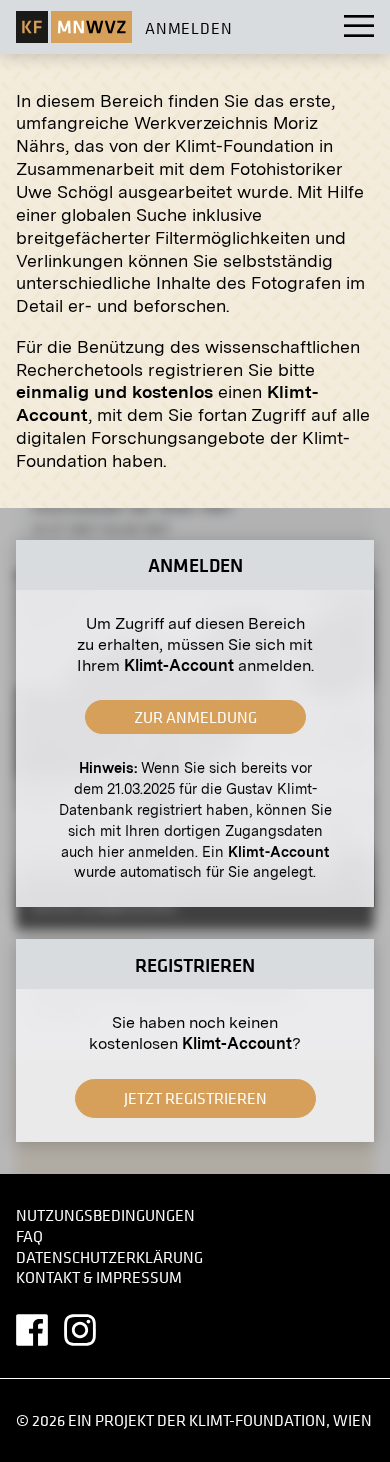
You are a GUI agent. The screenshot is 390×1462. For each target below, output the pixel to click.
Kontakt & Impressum (99, 1277)
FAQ (29, 1235)
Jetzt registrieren (195, 1098)
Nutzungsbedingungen (105, 1215)
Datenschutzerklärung (109, 1256)
